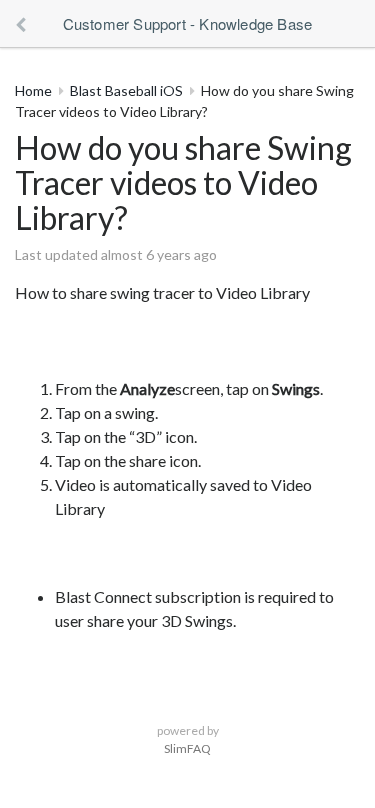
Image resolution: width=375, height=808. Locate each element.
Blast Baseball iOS (126, 90)
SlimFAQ (187, 748)
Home (33, 90)
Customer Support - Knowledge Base (188, 23)
